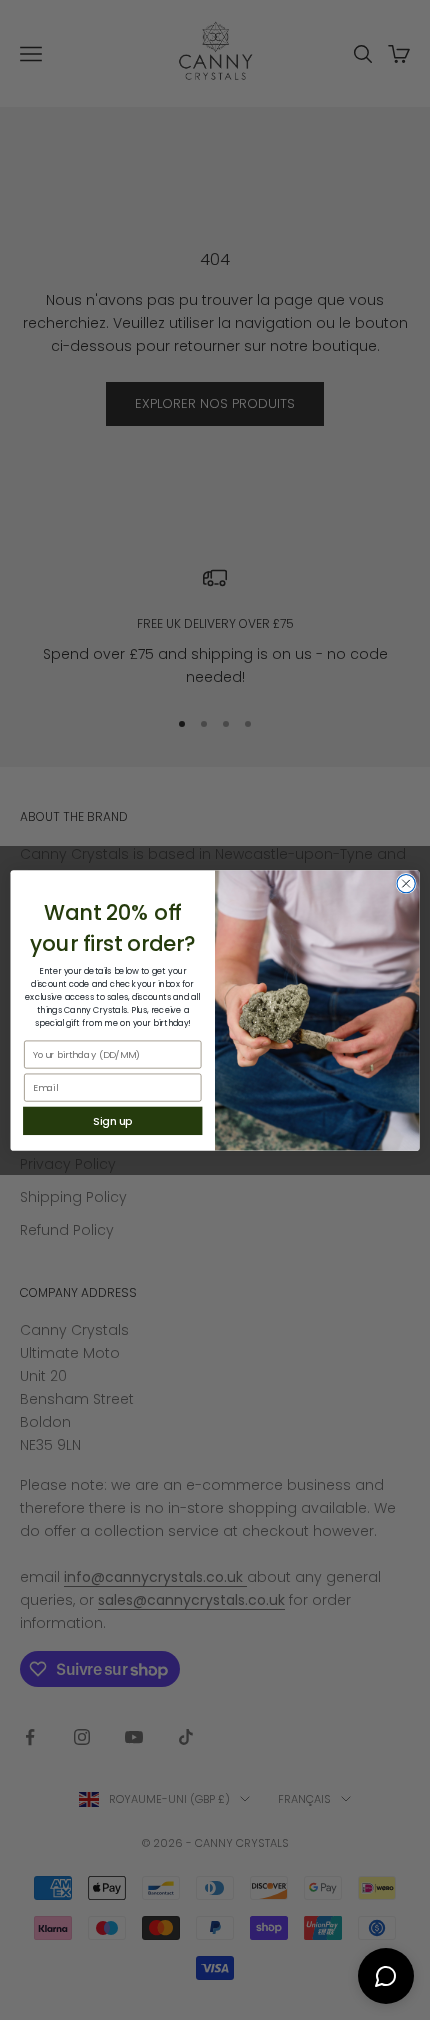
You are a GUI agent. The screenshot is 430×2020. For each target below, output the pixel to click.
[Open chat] (386, 1976)
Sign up (112, 1120)
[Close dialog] (406, 883)
